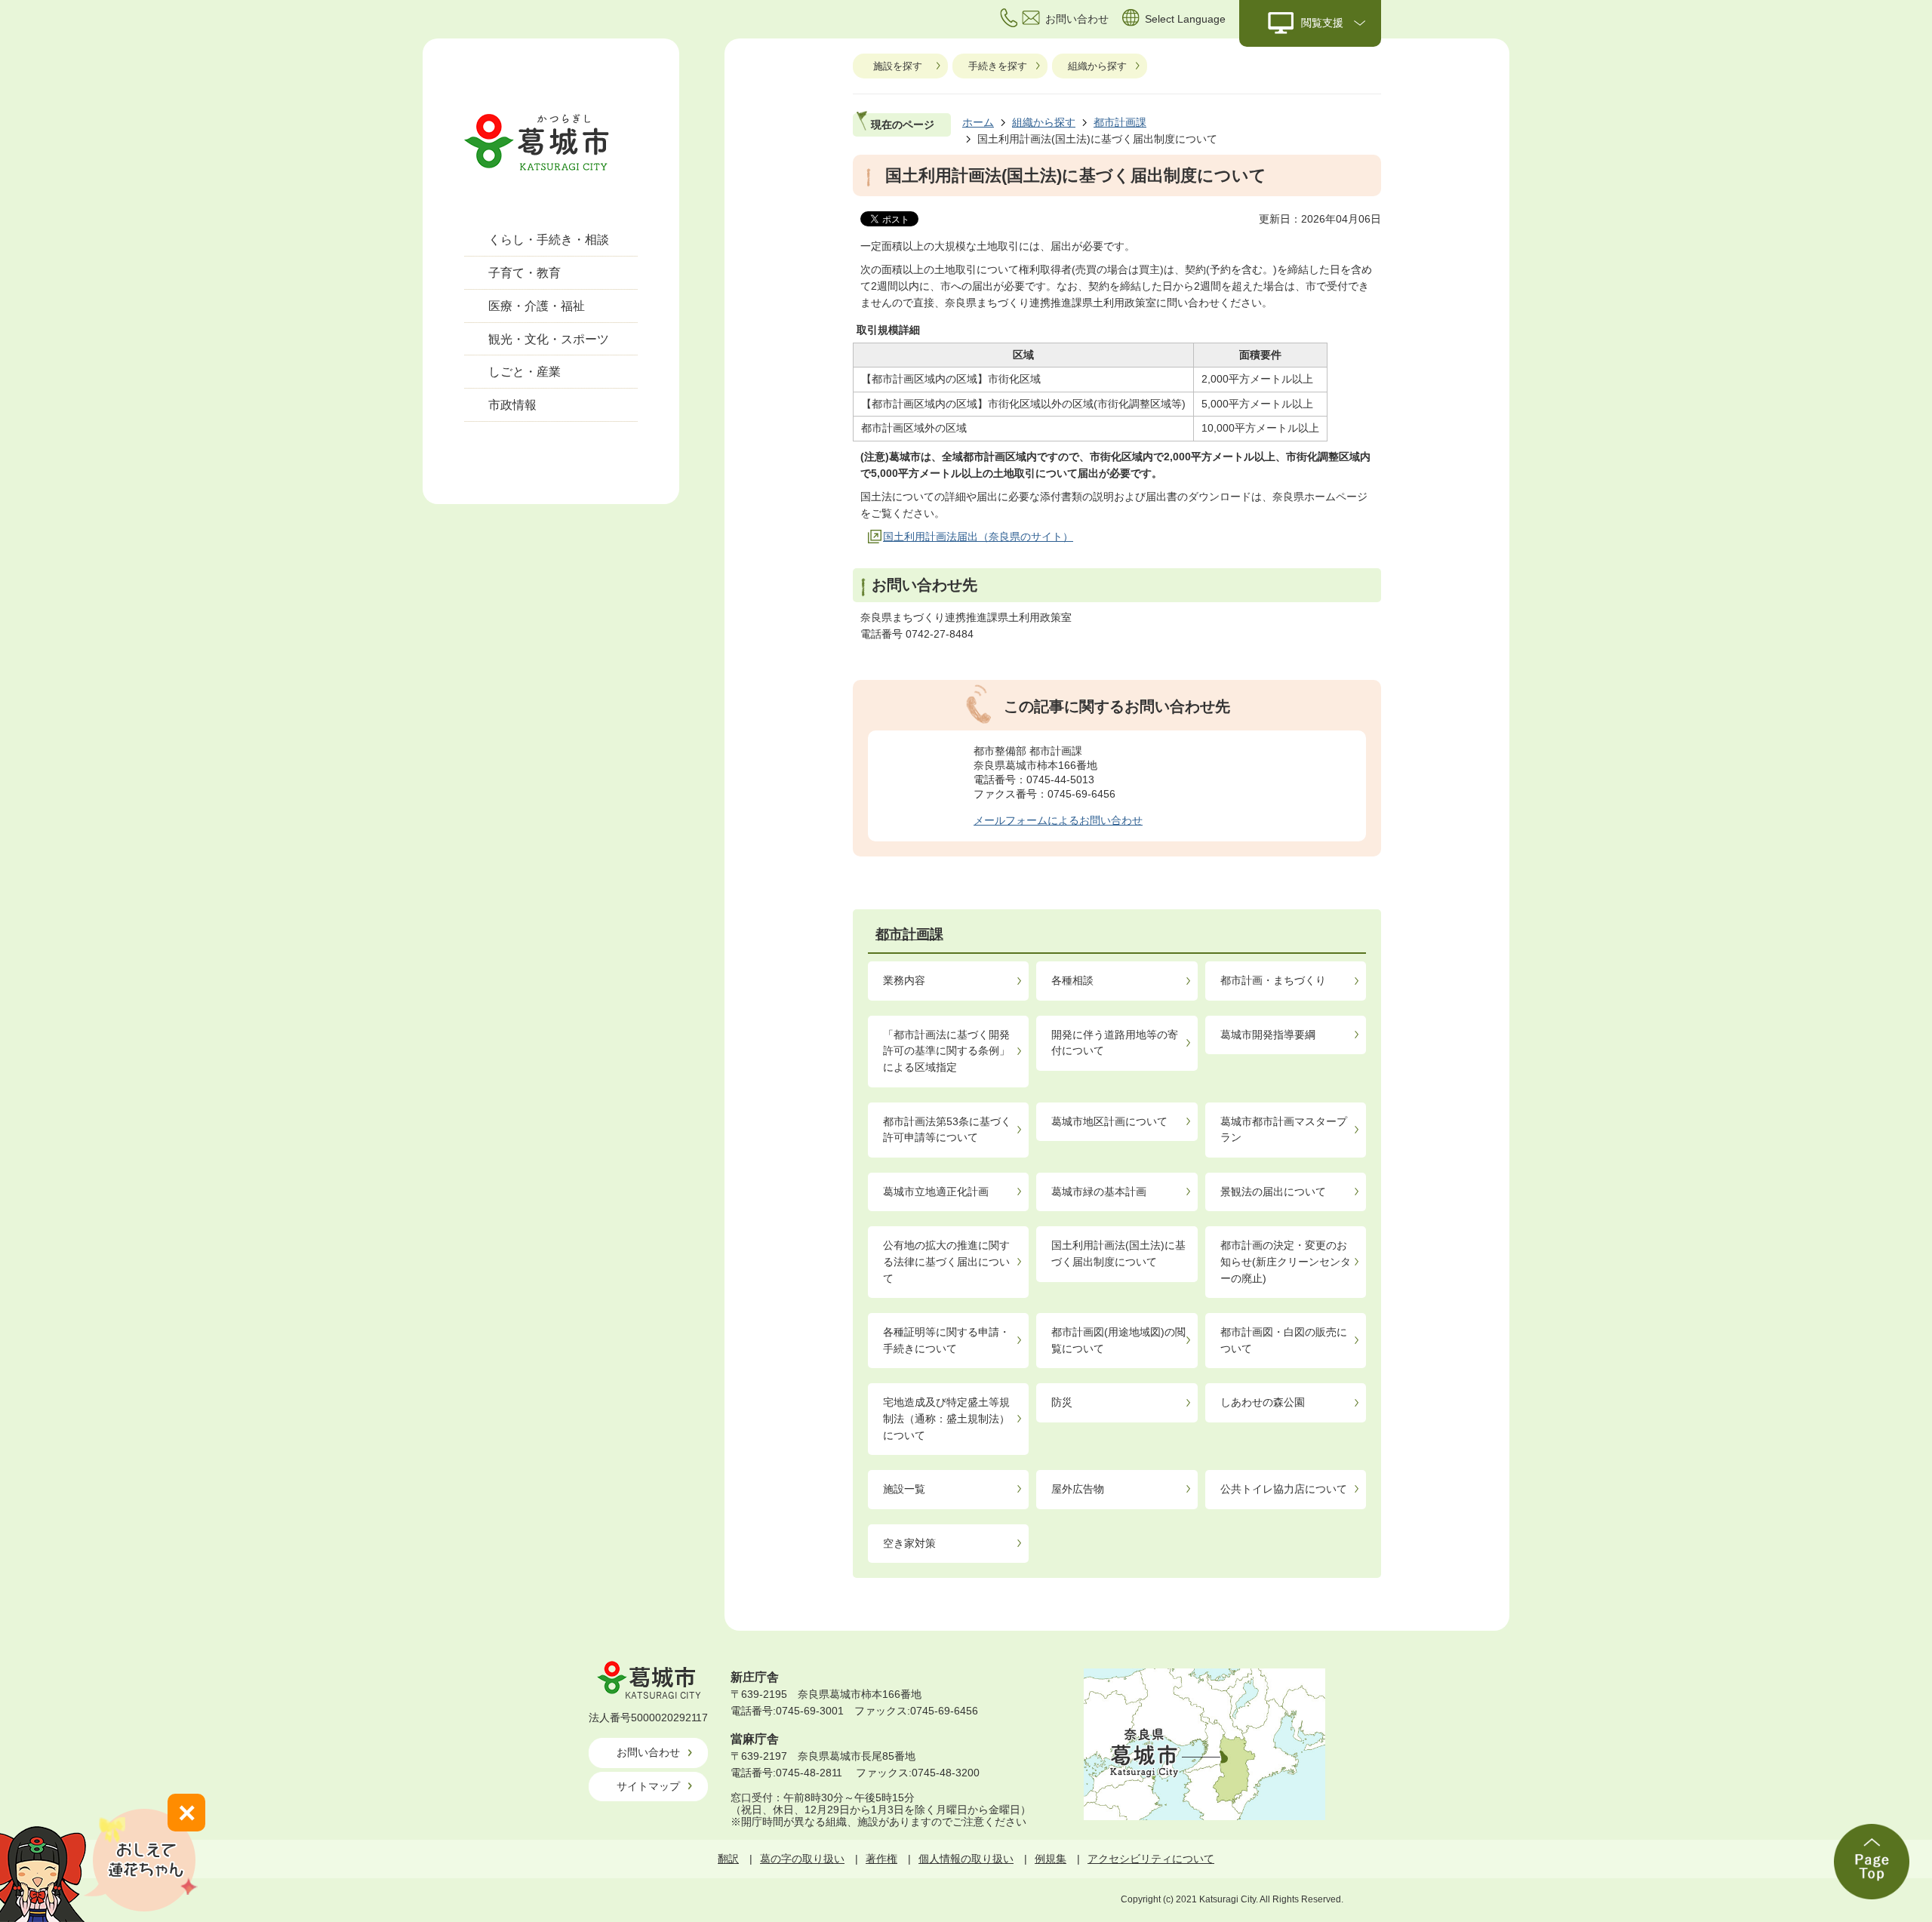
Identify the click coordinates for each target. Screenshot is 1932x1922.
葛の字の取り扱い (802, 1859)
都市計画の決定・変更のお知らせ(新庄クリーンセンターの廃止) (1286, 1261)
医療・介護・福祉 (537, 306)
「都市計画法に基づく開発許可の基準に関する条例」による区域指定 (946, 1051)
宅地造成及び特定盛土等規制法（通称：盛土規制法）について (946, 1418)
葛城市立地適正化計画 (936, 1192)
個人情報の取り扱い (966, 1859)
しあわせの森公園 (1263, 1402)
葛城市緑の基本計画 (1099, 1192)
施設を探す (898, 66)
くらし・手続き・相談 (549, 240)
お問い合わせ (648, 1752)
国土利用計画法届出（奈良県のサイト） (978, 537)
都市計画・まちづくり (1273, 980)
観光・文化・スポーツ (549, 339)
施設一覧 (904, 1489)
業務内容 (904, 980)
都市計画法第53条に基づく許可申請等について (947, 1130)
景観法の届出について (1273, 1192)
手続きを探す (998, 66)
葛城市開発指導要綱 (1268, 1035)
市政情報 (512, 405)
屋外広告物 (1078, 1489)
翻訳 (728, 1859)
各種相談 (1072, 980)
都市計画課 (1120, 122)
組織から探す (1097, 66)
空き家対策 (909, 1543)
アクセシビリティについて (1151, 1859)
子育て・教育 (525, 273)
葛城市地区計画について (1109, 1121)
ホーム (978, 122)
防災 (1062, 1402)
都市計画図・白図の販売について (1284, 1340)
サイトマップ (648, 1786)
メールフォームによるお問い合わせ (1058, 820)
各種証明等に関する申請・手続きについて (946, 1340)
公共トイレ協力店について (1284, 1489)
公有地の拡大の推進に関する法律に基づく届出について (946, 1261)
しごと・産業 (525, 372)
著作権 (881, 1859)
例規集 (1051, 1859)
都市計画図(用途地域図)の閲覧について (1118, 1340)
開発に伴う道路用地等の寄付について (1115, 1043)
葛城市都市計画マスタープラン (1284, 1130)
